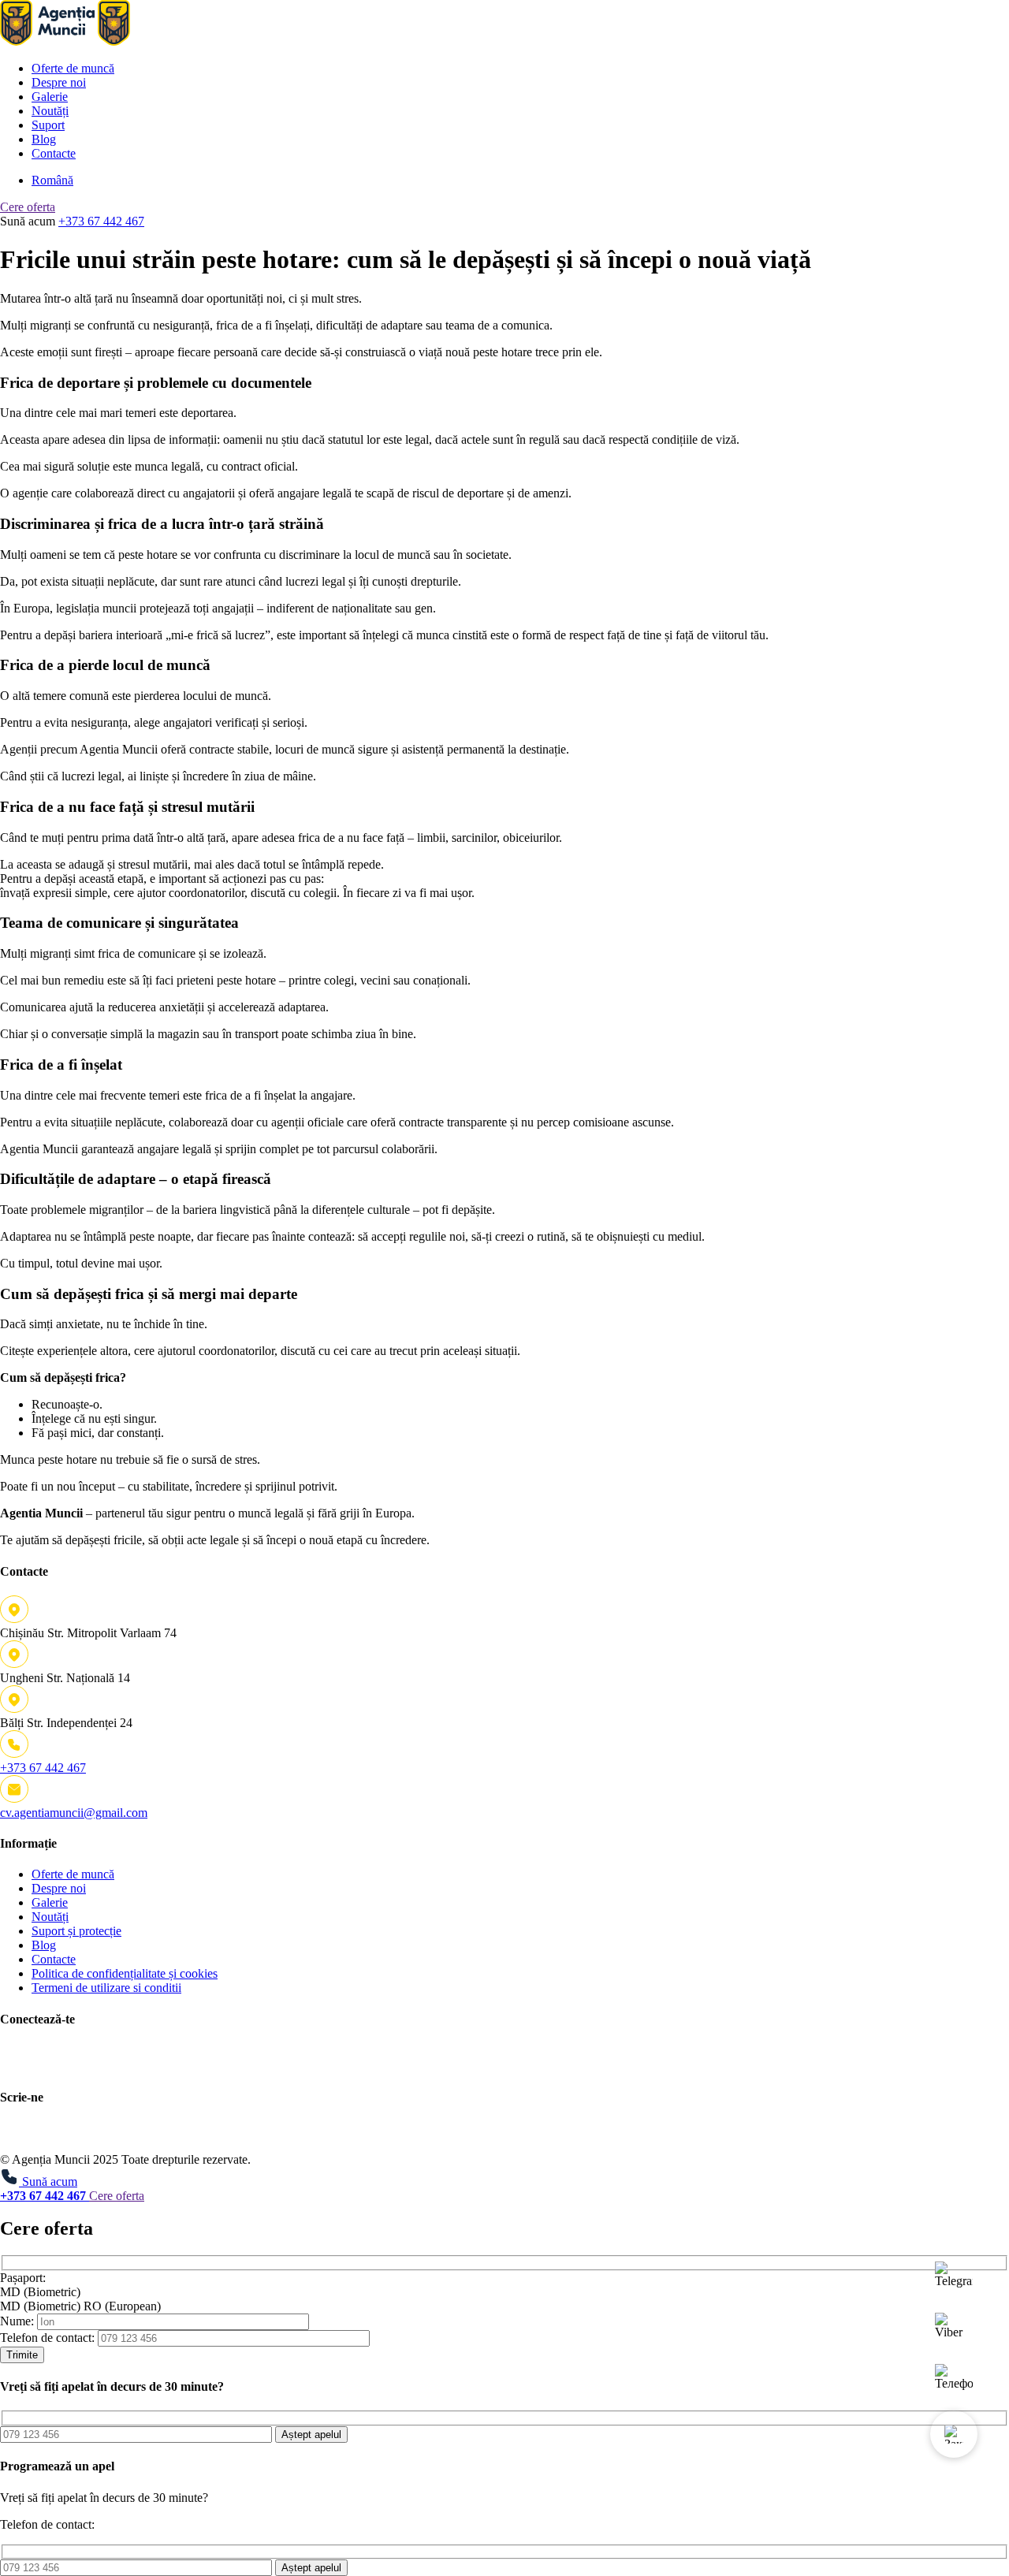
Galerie (50, 97)
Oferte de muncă (73, 68)
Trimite (22, 2355)
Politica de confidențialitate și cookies (125, 1973)
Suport (48, 125)
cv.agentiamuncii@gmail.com (74, 1813)
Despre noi (59, 82)
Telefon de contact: (47, 2338)
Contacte (54, 153)
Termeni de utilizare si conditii (106, 1988)
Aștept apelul (311, 2435)
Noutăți (50, 111)
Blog (44, 139)
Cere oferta (28, 207)
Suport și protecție (76, 1931)
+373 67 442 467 (101, 221)
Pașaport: (23, 2278)
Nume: (17, 2321)
